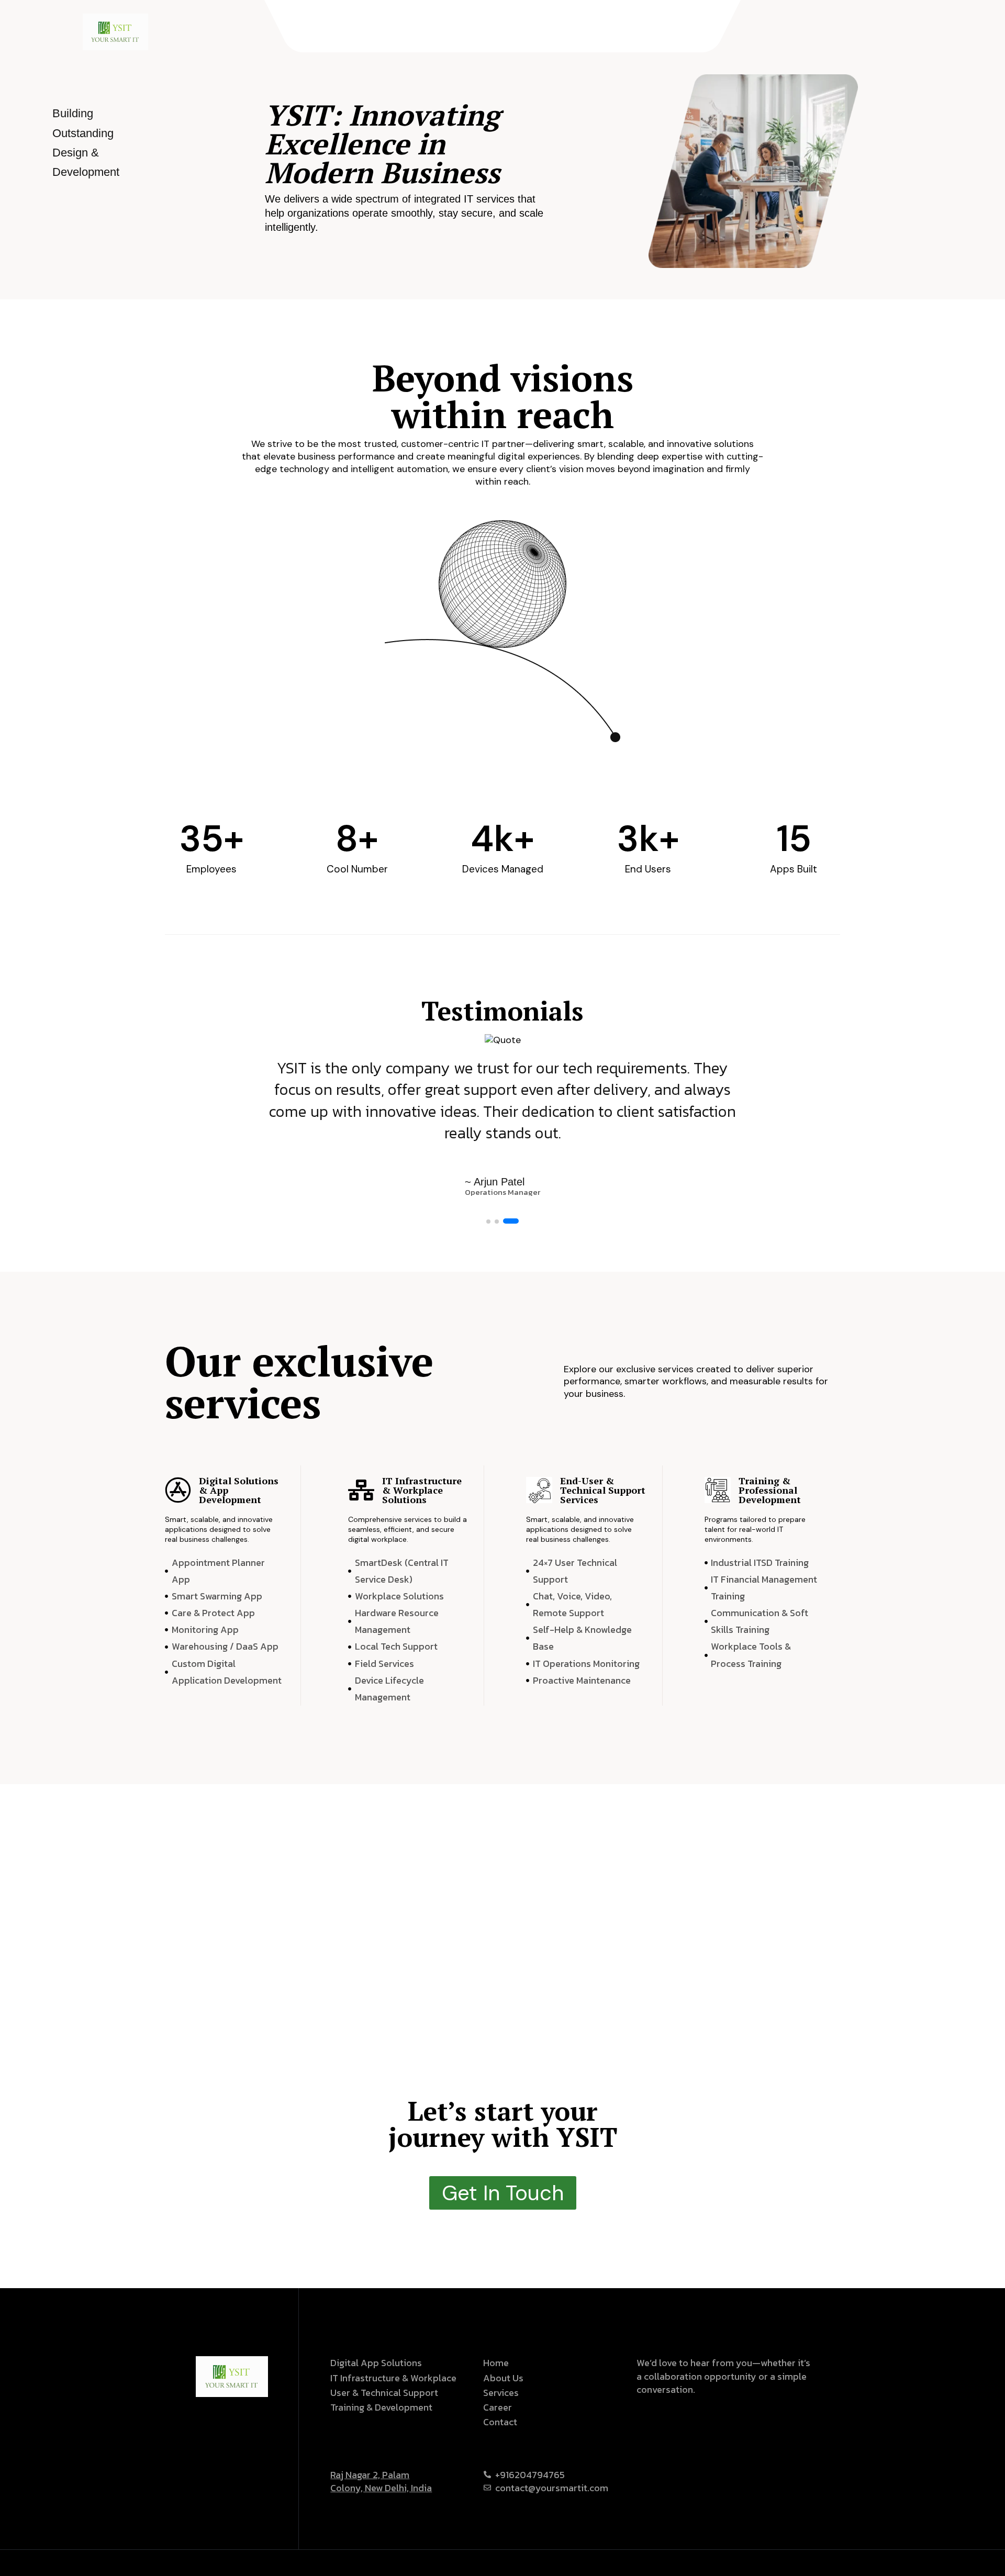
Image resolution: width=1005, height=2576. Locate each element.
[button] (488, 1222)
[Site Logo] (115, 31)
